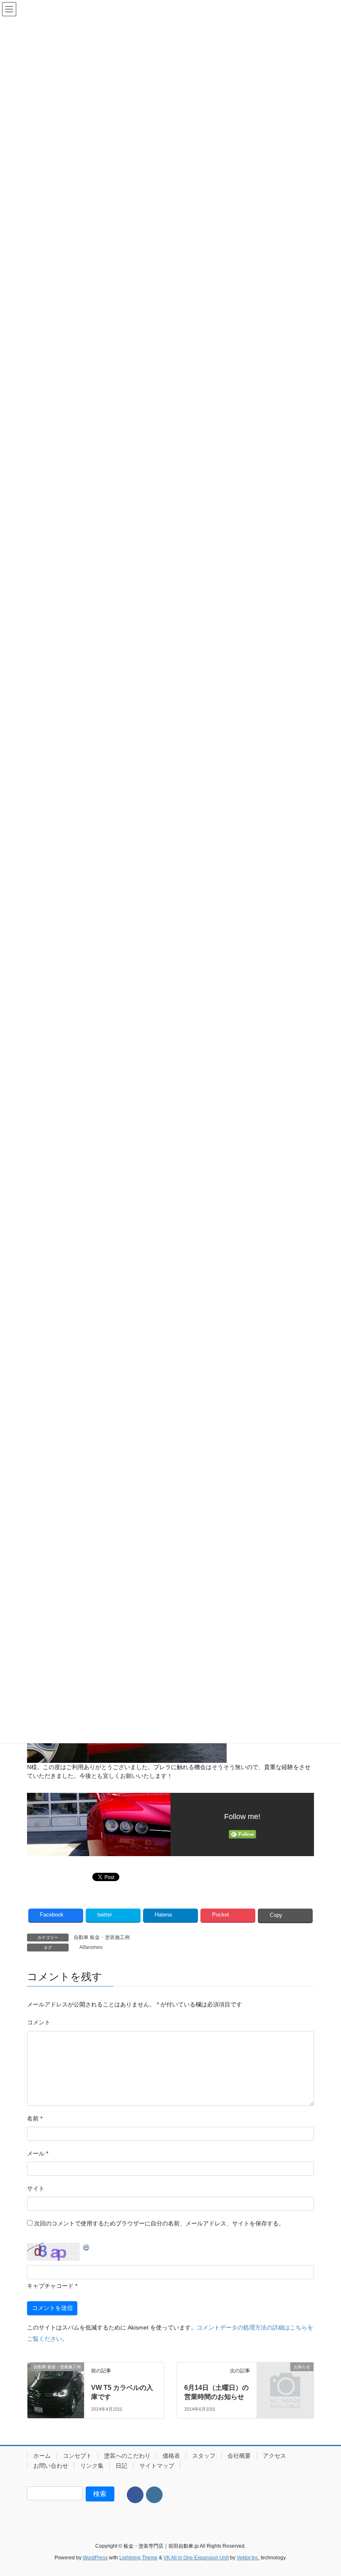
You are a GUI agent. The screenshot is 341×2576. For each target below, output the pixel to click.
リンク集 (92, 2466)
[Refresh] (86, 2247)
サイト (36, 2188)
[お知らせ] (285, 2379)
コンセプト (77, 2456)
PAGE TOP (325, 2491)
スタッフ (204, 2456)
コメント (39, 2022)
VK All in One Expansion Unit (196, 2558)
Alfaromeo (91, 1947)
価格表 (171, 2456)
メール (38, 2153)
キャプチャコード (50, 2286)
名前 (35, 2118)
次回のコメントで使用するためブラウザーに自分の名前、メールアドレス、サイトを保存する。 (159, 2223)
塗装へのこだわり (127, 2456)
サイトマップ (157, 2466)
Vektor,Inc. (248, 2558)
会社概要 (239, 2456)
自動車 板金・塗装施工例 (102, 1937)
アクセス (274, 2456)
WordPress (95, 2558)
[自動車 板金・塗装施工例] (56, 2381)
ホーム (42, 2456)
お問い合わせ (51, 2466)
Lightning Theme (138, 2558)
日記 (121, 2466)
